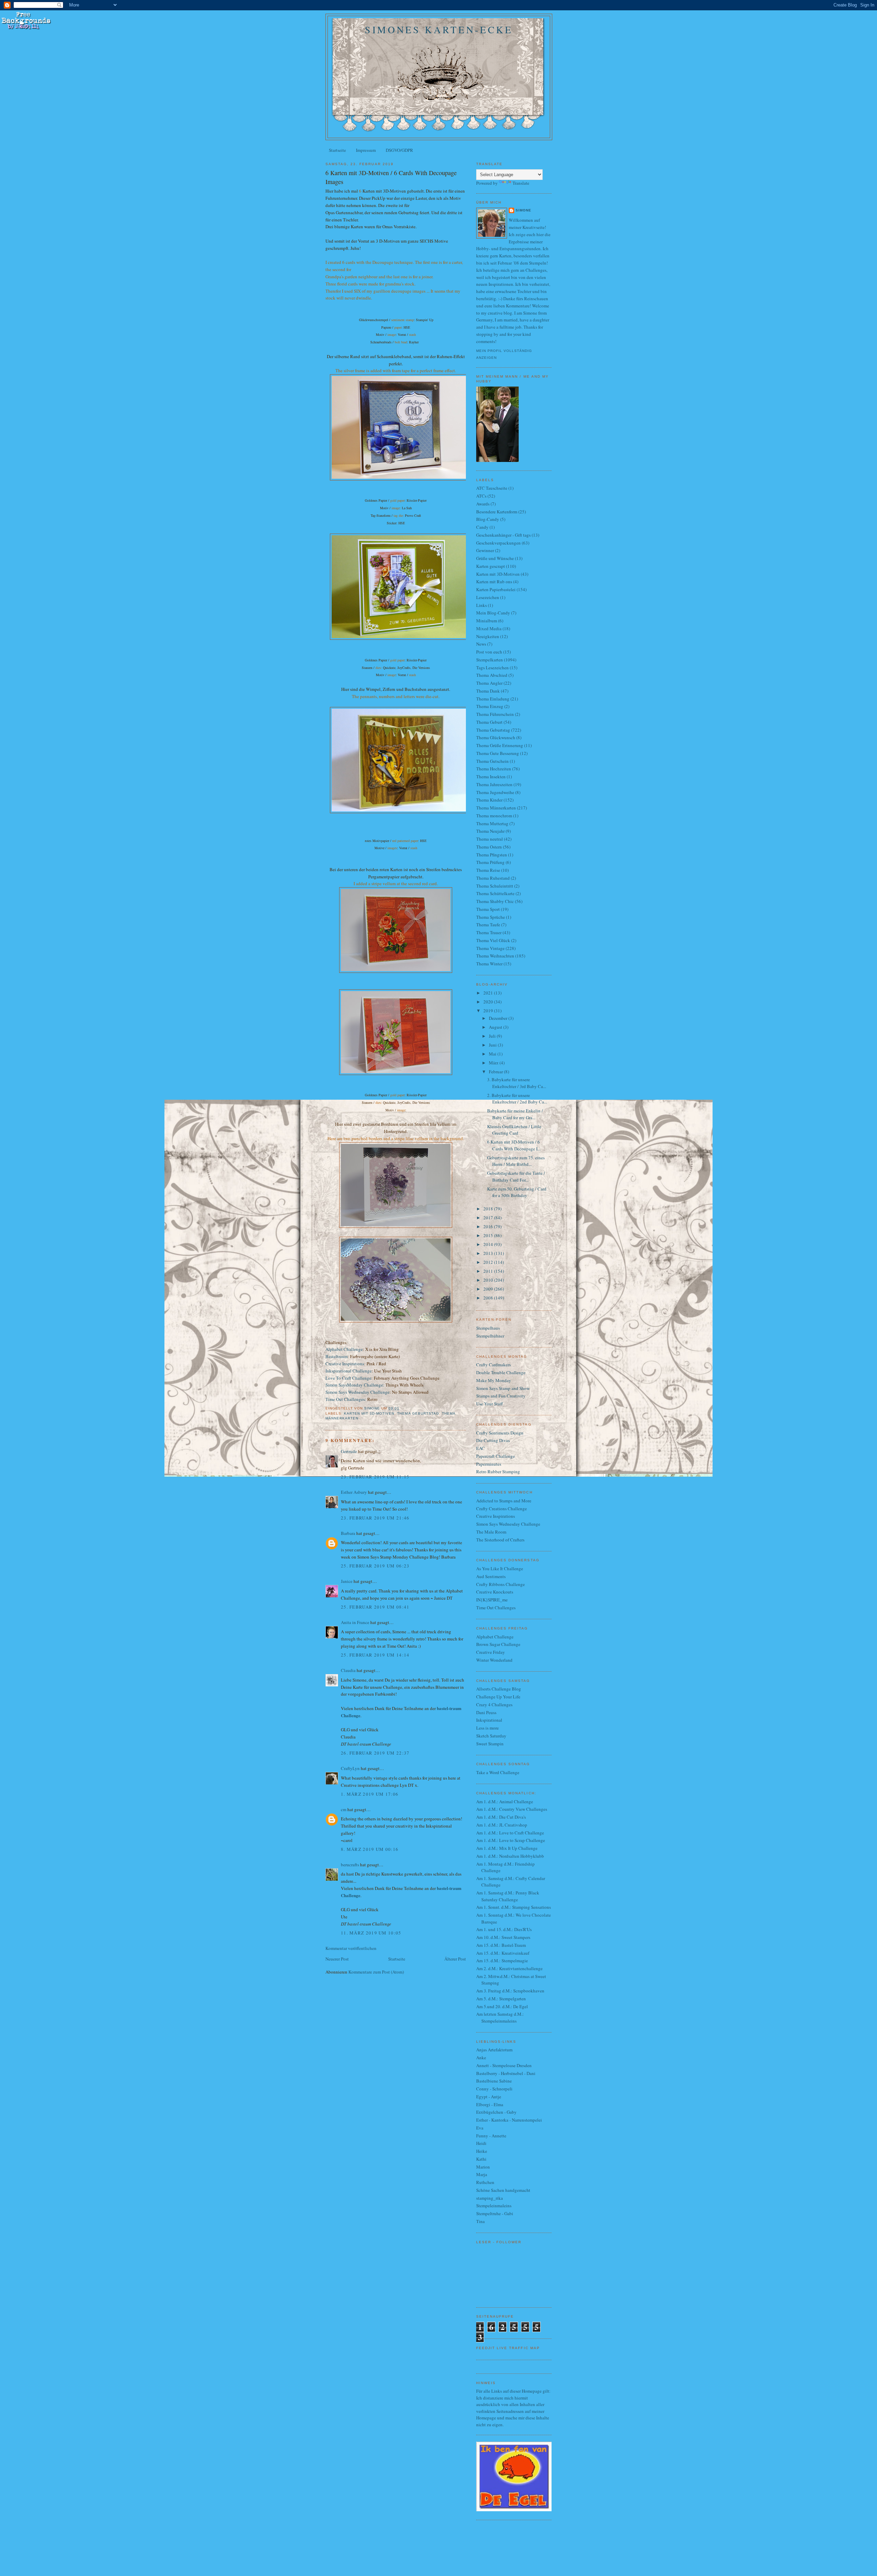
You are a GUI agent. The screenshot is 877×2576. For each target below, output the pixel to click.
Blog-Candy (488, 519)
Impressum (366, 150)
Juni (493, 1045)
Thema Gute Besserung (498, 753)
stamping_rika (490, 2198)
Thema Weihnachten (495, 956)
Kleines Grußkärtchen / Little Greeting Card (514, 1130)
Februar (496, 1072)
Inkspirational (489, 1720)
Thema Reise (488, 870)
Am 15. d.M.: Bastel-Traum (501, 1945)
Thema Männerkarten (496, 808)
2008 (489, 1298)
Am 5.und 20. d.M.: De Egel (502, 2006)
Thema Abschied (492, 675)
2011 (489, 1271)
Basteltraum (337, 1356)
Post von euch (489, 652)
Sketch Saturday (491, 1736)
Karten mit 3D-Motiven (369, 1413)
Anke (481, 2058)
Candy (482, 527)
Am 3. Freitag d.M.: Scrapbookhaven (510, 1991)
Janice (347, 1581)
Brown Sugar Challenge (498, 1644)
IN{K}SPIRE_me (492, 1600)
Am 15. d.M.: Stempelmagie (502, 1961)
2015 (489, 1235)
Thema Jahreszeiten (494, 784)
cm (344, 1809)
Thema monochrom (494, 816)
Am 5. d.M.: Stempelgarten (501, 1999)
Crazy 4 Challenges (494, 1705)
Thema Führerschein (495, 714)
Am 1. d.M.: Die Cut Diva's (501, 1817)
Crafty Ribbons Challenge (501, 1584)
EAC (480, 1448)
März (494, 1063)
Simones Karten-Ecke (439, 29)
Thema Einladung (493, 699)
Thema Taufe (488, 925)
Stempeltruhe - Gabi (495, 2213)
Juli (493, 1036)
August (496, 1027)
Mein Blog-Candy (493, 613)
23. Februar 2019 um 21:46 (375, 1518)
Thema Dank (488, 691)
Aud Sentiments (491, 1576)
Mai (493, 1054)
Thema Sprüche (491, 917)
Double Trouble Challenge (501, 1372)
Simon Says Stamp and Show (503, 1388)
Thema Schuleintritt (495, 886)
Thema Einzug (490, 706)
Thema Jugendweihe (495, 792)
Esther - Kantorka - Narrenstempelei (509, 2120)
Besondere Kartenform (497, 512)
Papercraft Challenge (496, 1456)
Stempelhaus (488, 1328)
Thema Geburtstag (418, 1413)
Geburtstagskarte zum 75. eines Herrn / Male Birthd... (516, 1161)
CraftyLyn (350, 1768)
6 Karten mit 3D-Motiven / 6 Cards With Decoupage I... (514, 1145)
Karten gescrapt (491, 566)
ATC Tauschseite (492, 488)
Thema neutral (490, 839)
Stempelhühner (490, 1336)
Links (481, 605)
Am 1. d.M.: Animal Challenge (505, 1802)
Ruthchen (485, 2182)
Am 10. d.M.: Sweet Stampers (503, 1937)
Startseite (337, 150)
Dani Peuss (486, 1712)
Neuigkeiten (488, 636)
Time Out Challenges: (346, 1399)
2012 (489, 1262)
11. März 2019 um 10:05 (371, 1933)
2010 (489, 1280)
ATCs (481, 496)
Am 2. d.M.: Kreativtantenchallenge (509, 1968)
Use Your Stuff (490, 1404)
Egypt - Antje (489, 2097)
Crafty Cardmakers (493, 1365)
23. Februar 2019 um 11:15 (375, 1477)
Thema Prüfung (490, 862)
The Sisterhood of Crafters (500, 1540)
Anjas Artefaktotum (494, 2050)
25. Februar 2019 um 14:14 (375, 1655)
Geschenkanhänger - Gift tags (503, 535)
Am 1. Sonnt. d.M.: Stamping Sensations (514, 1907)
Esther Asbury (354, 1492)
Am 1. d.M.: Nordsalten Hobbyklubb (510, 1856)
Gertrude (349, 1451)
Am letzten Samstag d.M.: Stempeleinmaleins (500, 2017)
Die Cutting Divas (493, 1440)
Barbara (348, 1533)
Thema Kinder (489, 800)
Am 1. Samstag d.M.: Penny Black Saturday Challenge (508, 1896)
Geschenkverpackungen (498, 543)
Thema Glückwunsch (496, 737)
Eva (480, 2128)
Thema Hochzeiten (494, 769)
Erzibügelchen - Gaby (496, 2112)
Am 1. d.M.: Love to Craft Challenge (510, 1833)
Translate (521, 183)
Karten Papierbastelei (496, 589)
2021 (489, 993)
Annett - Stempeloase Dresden (504, 2065)
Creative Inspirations (345, 1364)
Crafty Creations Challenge (502, 1509)
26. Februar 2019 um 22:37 (375, 1753)
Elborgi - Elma (490, 2104)
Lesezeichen (488, 597)
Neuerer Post (337, 1959)
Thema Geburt (489, 722)
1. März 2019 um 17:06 (370, 1794)
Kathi (481, 2159)
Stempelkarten (490, 660)
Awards (483, 504)
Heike (482, 2151)
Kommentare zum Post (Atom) (376, 1972)
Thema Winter (489, 964)
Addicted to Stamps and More (504, 1501)
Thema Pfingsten (492, 855)
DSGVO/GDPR (399, 150)
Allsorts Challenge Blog (499, 1689)
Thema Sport (488, 909)
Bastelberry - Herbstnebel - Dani (506, 2073)
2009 (489, 1289)
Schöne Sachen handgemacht (503, 2190)
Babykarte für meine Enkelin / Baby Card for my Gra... (515, 1114)
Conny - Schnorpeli (494, 2089)
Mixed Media (489, 628)
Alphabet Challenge (344, 1349)
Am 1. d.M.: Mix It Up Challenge (507, 1848)
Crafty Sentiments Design (500, 1433)
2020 (489, 1002)
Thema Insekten (491, 777)
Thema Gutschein (492, 761)
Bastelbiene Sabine (494, 2081)
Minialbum (487, 621)
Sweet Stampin (490, 1744)
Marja (482, 2174)
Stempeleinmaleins (494, 2206)
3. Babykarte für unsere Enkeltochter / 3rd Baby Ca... (517, 1083)
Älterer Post (455, 1959)
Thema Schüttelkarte (495, 893)
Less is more (487, 1728)
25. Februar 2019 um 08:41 (375, 1607)
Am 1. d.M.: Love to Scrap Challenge (511, 1840)
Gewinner (485, 550)
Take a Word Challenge (498, 1772)
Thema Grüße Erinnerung (500, 745)
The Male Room (491, 1532)
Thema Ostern (489, 847)
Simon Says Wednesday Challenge (357, 1392)
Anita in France (355, 1622)
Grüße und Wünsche (495, 558)
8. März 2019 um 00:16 (370, 1849)
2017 (489, 1218)
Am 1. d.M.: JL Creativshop (502, 1825)
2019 (489, 1011)
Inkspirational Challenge (349, 1371)
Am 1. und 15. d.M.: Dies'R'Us (504, 1929)
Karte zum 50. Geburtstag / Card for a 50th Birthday (517, 1192)
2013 (489, 1253)
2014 (489, 1244)
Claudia (348, 1670)
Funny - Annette (491, 2136)
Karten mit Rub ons (494, 582)
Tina (480, 2221)
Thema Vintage (490, 948)
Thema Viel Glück (493, 940)
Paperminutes (489, 1464)
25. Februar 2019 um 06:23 (375, 1566)
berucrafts (350, 1865)
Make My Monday (494, 1380)
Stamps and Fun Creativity (501, 1396)
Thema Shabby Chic (495, 901)
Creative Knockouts (495, 1592)
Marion (483, 2167)
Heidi (481, 2143)
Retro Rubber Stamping (498, 1472)
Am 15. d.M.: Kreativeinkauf (503, 1953)
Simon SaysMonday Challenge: (355, 1385)
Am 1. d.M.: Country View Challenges (512, 1809)
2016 (489, 1226)
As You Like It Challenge (500, 1568)
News (481, 644)
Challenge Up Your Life (498, 1697)
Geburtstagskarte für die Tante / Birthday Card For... (516, 1176)
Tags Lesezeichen (492, 668)
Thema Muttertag (492, 823)
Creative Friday (491, 1652)
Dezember (499, 1018)
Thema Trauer (489, 932)
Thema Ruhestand (493, 878)
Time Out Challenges (496, 1608)
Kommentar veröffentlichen (351, 1948)
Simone (523, 210)
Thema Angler (489, 683)
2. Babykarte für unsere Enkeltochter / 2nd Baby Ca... (517, 1099)
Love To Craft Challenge (348, 1378)
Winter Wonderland (494, 1660)
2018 (489, 1209)
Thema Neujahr (490, 831)
